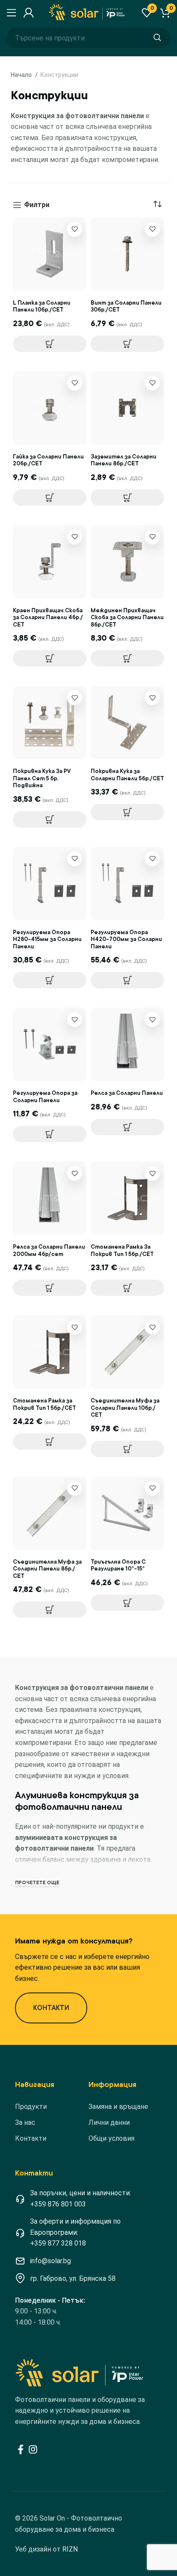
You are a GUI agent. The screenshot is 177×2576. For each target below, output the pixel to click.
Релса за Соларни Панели (127, 1093)
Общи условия (111, 2138)
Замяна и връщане (118, 2107)
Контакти (31, 2138)
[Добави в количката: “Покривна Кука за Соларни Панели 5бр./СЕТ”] (127, 812)
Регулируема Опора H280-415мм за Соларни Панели (47, 939)
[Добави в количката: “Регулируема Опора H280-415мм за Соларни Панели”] (50, 980)
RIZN (70, 2549)
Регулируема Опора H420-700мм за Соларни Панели (126, 939)
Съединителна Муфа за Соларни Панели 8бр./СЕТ (47, 1569)
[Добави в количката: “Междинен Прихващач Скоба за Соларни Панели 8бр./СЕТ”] (127, 658)
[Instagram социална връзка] (33, 2449)
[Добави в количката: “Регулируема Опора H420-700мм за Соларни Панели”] (127, 980)
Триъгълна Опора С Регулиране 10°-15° (118, 1565)
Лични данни (109, 2122)
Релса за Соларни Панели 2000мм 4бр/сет (49, 1250)
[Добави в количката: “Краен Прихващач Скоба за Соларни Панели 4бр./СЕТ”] (50, 658)
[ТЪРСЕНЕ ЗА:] (157, 38)
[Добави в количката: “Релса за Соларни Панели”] (127, 1127)
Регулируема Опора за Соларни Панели (45, 1097)
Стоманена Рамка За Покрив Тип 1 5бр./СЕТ (122, 1250)
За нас (25, 2122)
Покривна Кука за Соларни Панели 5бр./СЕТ (127, 775)
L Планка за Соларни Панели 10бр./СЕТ (42, 306)
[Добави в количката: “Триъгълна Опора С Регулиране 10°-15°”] (127, 1603)
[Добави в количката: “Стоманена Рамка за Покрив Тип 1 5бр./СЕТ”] (50, 1442)
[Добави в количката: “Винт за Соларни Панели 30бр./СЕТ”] (127, 344)
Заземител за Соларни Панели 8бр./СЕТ (124, 460)
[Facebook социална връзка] (21, 2449)
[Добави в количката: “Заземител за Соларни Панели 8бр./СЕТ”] (127, 498)
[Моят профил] (27, 13)
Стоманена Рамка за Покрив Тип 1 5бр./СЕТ (44, 1404)
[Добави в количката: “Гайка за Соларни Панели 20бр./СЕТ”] (50, 498)
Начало (22, 75)
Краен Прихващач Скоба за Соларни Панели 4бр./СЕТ (48, 617)
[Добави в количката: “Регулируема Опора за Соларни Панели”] (50, 1134)
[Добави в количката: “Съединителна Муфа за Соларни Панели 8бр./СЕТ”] (50, 1610)
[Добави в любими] (75, 229)
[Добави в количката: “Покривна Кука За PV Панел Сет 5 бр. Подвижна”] (50, 819)
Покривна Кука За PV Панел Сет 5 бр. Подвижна (42, 778)
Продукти (31, 2107)
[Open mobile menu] (11, 13)
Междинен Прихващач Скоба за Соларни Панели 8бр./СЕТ (127, 617)
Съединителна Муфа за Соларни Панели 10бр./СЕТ (125, 1408)
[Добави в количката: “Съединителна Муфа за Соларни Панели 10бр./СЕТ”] (127, 1449)
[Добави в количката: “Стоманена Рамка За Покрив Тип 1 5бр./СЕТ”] (127, 1288)
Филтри (37, 205)
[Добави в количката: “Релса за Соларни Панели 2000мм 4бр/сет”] (50, 1288)
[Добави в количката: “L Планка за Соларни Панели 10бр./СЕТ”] (50, 344)
